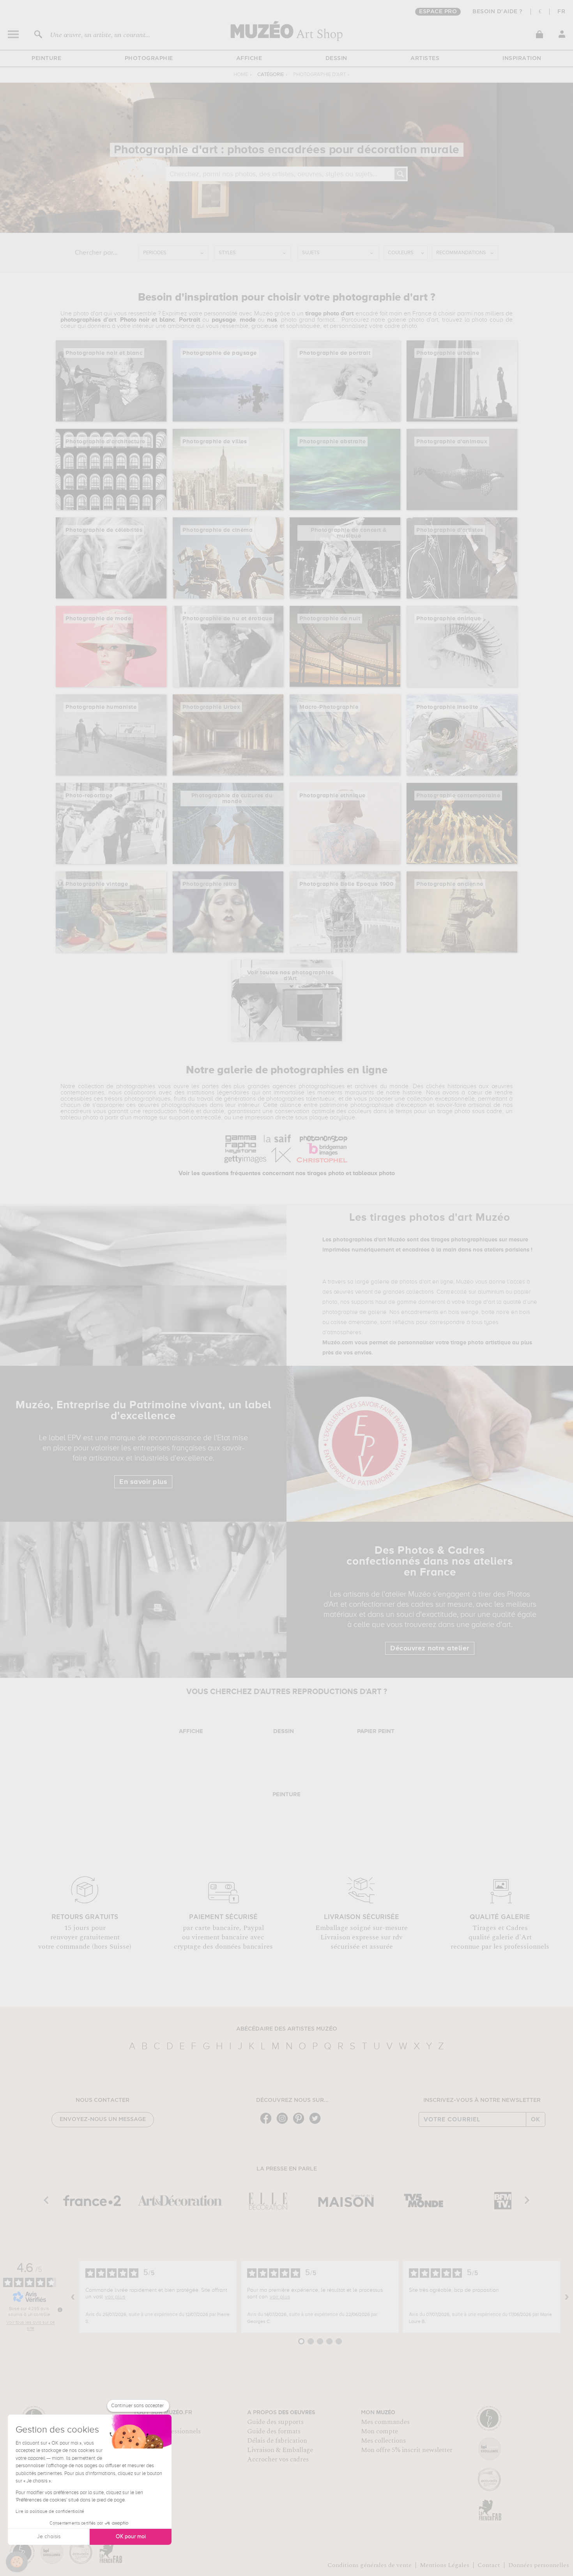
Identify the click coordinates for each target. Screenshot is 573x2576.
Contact (489, 2565)
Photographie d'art (319, 75)
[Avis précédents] (73, 2297)
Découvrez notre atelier (430, 1648)
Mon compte (379, 2431)
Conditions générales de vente (370, 2565)
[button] (17, 2562)
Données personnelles (539, 2565)
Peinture (46, 58)
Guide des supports (275, 2422)
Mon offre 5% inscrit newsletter (407, 2450)
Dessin (336, 58)
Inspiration (522, 58)
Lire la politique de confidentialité (50, 2512)
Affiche (249, 58)
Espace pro (438, 12)
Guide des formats (274, 2431)
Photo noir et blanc (148, 320)
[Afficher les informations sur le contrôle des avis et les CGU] (60, 2310)
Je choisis (49, 2537)
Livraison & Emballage (280, 2450)
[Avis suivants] (567, 2297)
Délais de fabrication (277, 2441)
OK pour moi (131, 2537)
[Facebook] (268, 2123)
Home (241, 75)
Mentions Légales (445, 2565)
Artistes (425, 58)
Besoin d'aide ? (498, 12)
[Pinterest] (301, 2123)
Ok (536, 2119)
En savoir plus (143, 1482)
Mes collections (383, 2441)
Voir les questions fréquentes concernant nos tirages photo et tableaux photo (287, 1174)
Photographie (149, 58)
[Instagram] (284, 2123)
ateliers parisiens (507, 1250)
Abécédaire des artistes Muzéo (287, 2029)
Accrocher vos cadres (278, 2459)
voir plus (115, 2297)
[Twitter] (317, 2123)
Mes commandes (385, 2422)
